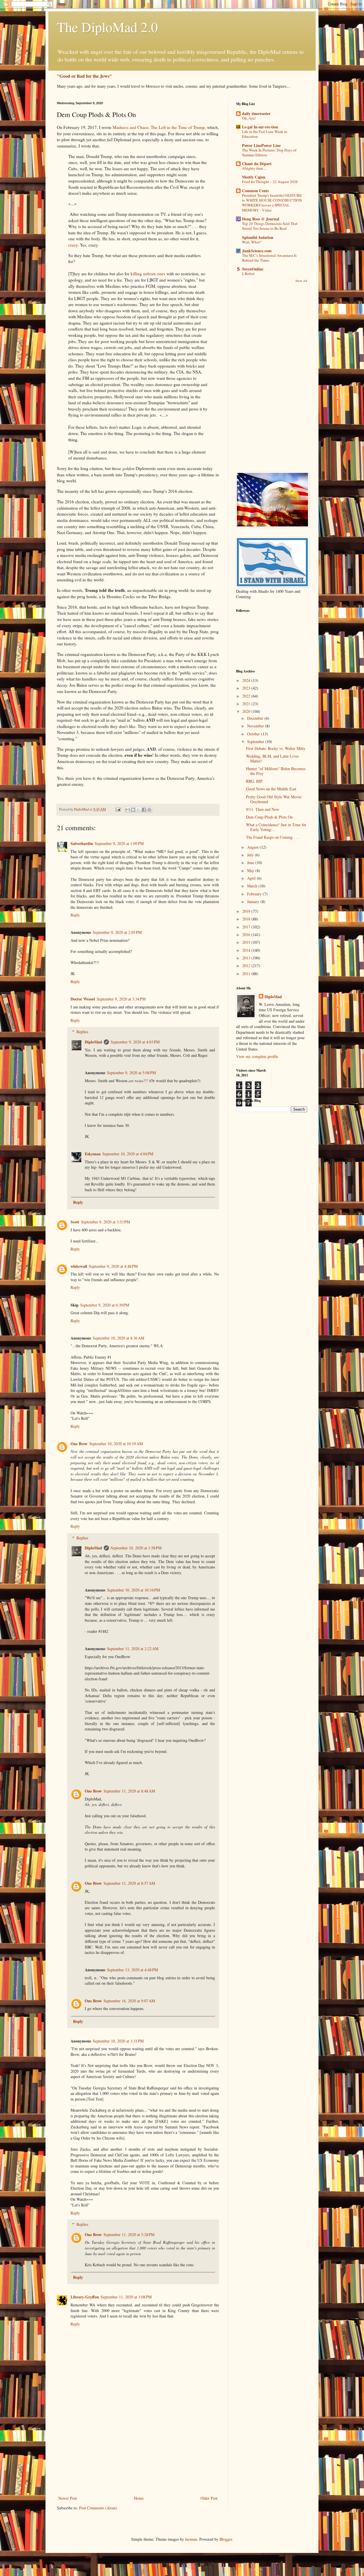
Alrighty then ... (254, 168)
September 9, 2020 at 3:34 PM (121, 999)
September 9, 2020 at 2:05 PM (117, 932)
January (254, 902)
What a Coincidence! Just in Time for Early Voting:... (276, 827)
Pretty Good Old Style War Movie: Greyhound (274, 799)
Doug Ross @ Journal (261, 219)
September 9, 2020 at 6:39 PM (105, 1305)
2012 (247, 966)
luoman (191, 2539)
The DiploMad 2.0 (107, 27)
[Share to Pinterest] (149, 810)
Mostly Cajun (254, 177)
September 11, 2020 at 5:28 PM (129, 2234)
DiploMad (93, 1042)
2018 (247, 919)
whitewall (79, 1266)
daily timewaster (256, 113)
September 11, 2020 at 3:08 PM (126, 2297)
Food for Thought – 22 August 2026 (270, 182)
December (256, 718)
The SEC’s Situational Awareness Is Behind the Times (269, 258)
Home (139, 2498)
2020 (247, 711)
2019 (247, 911)
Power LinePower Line (261, 145)
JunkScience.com (257, 251)
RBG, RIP (254, 781)
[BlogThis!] (133, 810)
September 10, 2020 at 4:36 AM (118, 1338)
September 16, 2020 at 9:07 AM (129, 2001)
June (251, 863)
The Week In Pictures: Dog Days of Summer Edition (269, 152)
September (256, 742)
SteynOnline (253, 269)
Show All (301, 281)
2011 (247, 974)
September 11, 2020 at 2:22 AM (133, 1649)
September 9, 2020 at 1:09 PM (119, 843)
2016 (247, 935)
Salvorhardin (82, 843)
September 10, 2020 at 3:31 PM (118, 2041)
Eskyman (93, 1154)
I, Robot (248, 274)
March (253, 886)
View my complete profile (257, 1056)
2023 (247, 688)
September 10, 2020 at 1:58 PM (136, 1548)
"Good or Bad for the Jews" (84, 76)
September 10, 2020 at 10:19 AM (116, 1444)
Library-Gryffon (85, 2297)
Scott (75, 1222)
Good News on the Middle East (271, 789)
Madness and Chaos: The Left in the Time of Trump (159, 127)
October (254, 734)
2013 (247, 958)
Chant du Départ (257, 164)
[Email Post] (118, 809)
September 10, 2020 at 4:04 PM (128, 1154)
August (253, 847)
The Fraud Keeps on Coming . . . (273, 837)
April (252, 878)
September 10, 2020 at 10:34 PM (133, 1590)
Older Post (209, 2498)
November (256, 726)
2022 (247, 696)
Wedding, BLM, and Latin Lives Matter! (272, 758)
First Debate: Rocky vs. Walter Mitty (276, 748)
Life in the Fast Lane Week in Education (265, 134)
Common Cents (255, 191)
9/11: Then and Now (263, 809)
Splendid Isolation (258, 237)
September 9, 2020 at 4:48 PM (113, 1266)
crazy (73, 245)
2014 (247, 950)
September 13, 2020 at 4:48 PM (132, 1970)
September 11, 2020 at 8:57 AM (129, 1883)
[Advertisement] (138, 2452)
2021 (247, 704)
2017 (247, 927)
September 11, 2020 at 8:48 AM (129, 1791)
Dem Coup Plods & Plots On (269, 817)
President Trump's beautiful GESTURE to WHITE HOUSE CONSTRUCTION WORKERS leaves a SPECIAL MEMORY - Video (272, 203)
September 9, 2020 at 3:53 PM (106, 1222)
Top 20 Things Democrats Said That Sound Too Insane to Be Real (270, 226)
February (255, 894)
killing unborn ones (148, 274)
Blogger (226, 2539)
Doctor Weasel (83, 999)
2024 (247, 680)
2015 (247, 942)
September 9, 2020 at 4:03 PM (135, 1042)
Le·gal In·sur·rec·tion (260, 127)
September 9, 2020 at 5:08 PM (131, 1073)
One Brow (79, 1444)
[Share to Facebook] (144, 810)
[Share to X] (138, 810)
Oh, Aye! (249, 118)
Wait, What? (252, 242)
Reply (75, 915)
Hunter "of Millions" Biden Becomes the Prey (276, 771)
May (251, 870)
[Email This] (128, 810)
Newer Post (68, 2498)
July (251, 855)
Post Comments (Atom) (98, 2508)
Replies (82, 1032)
